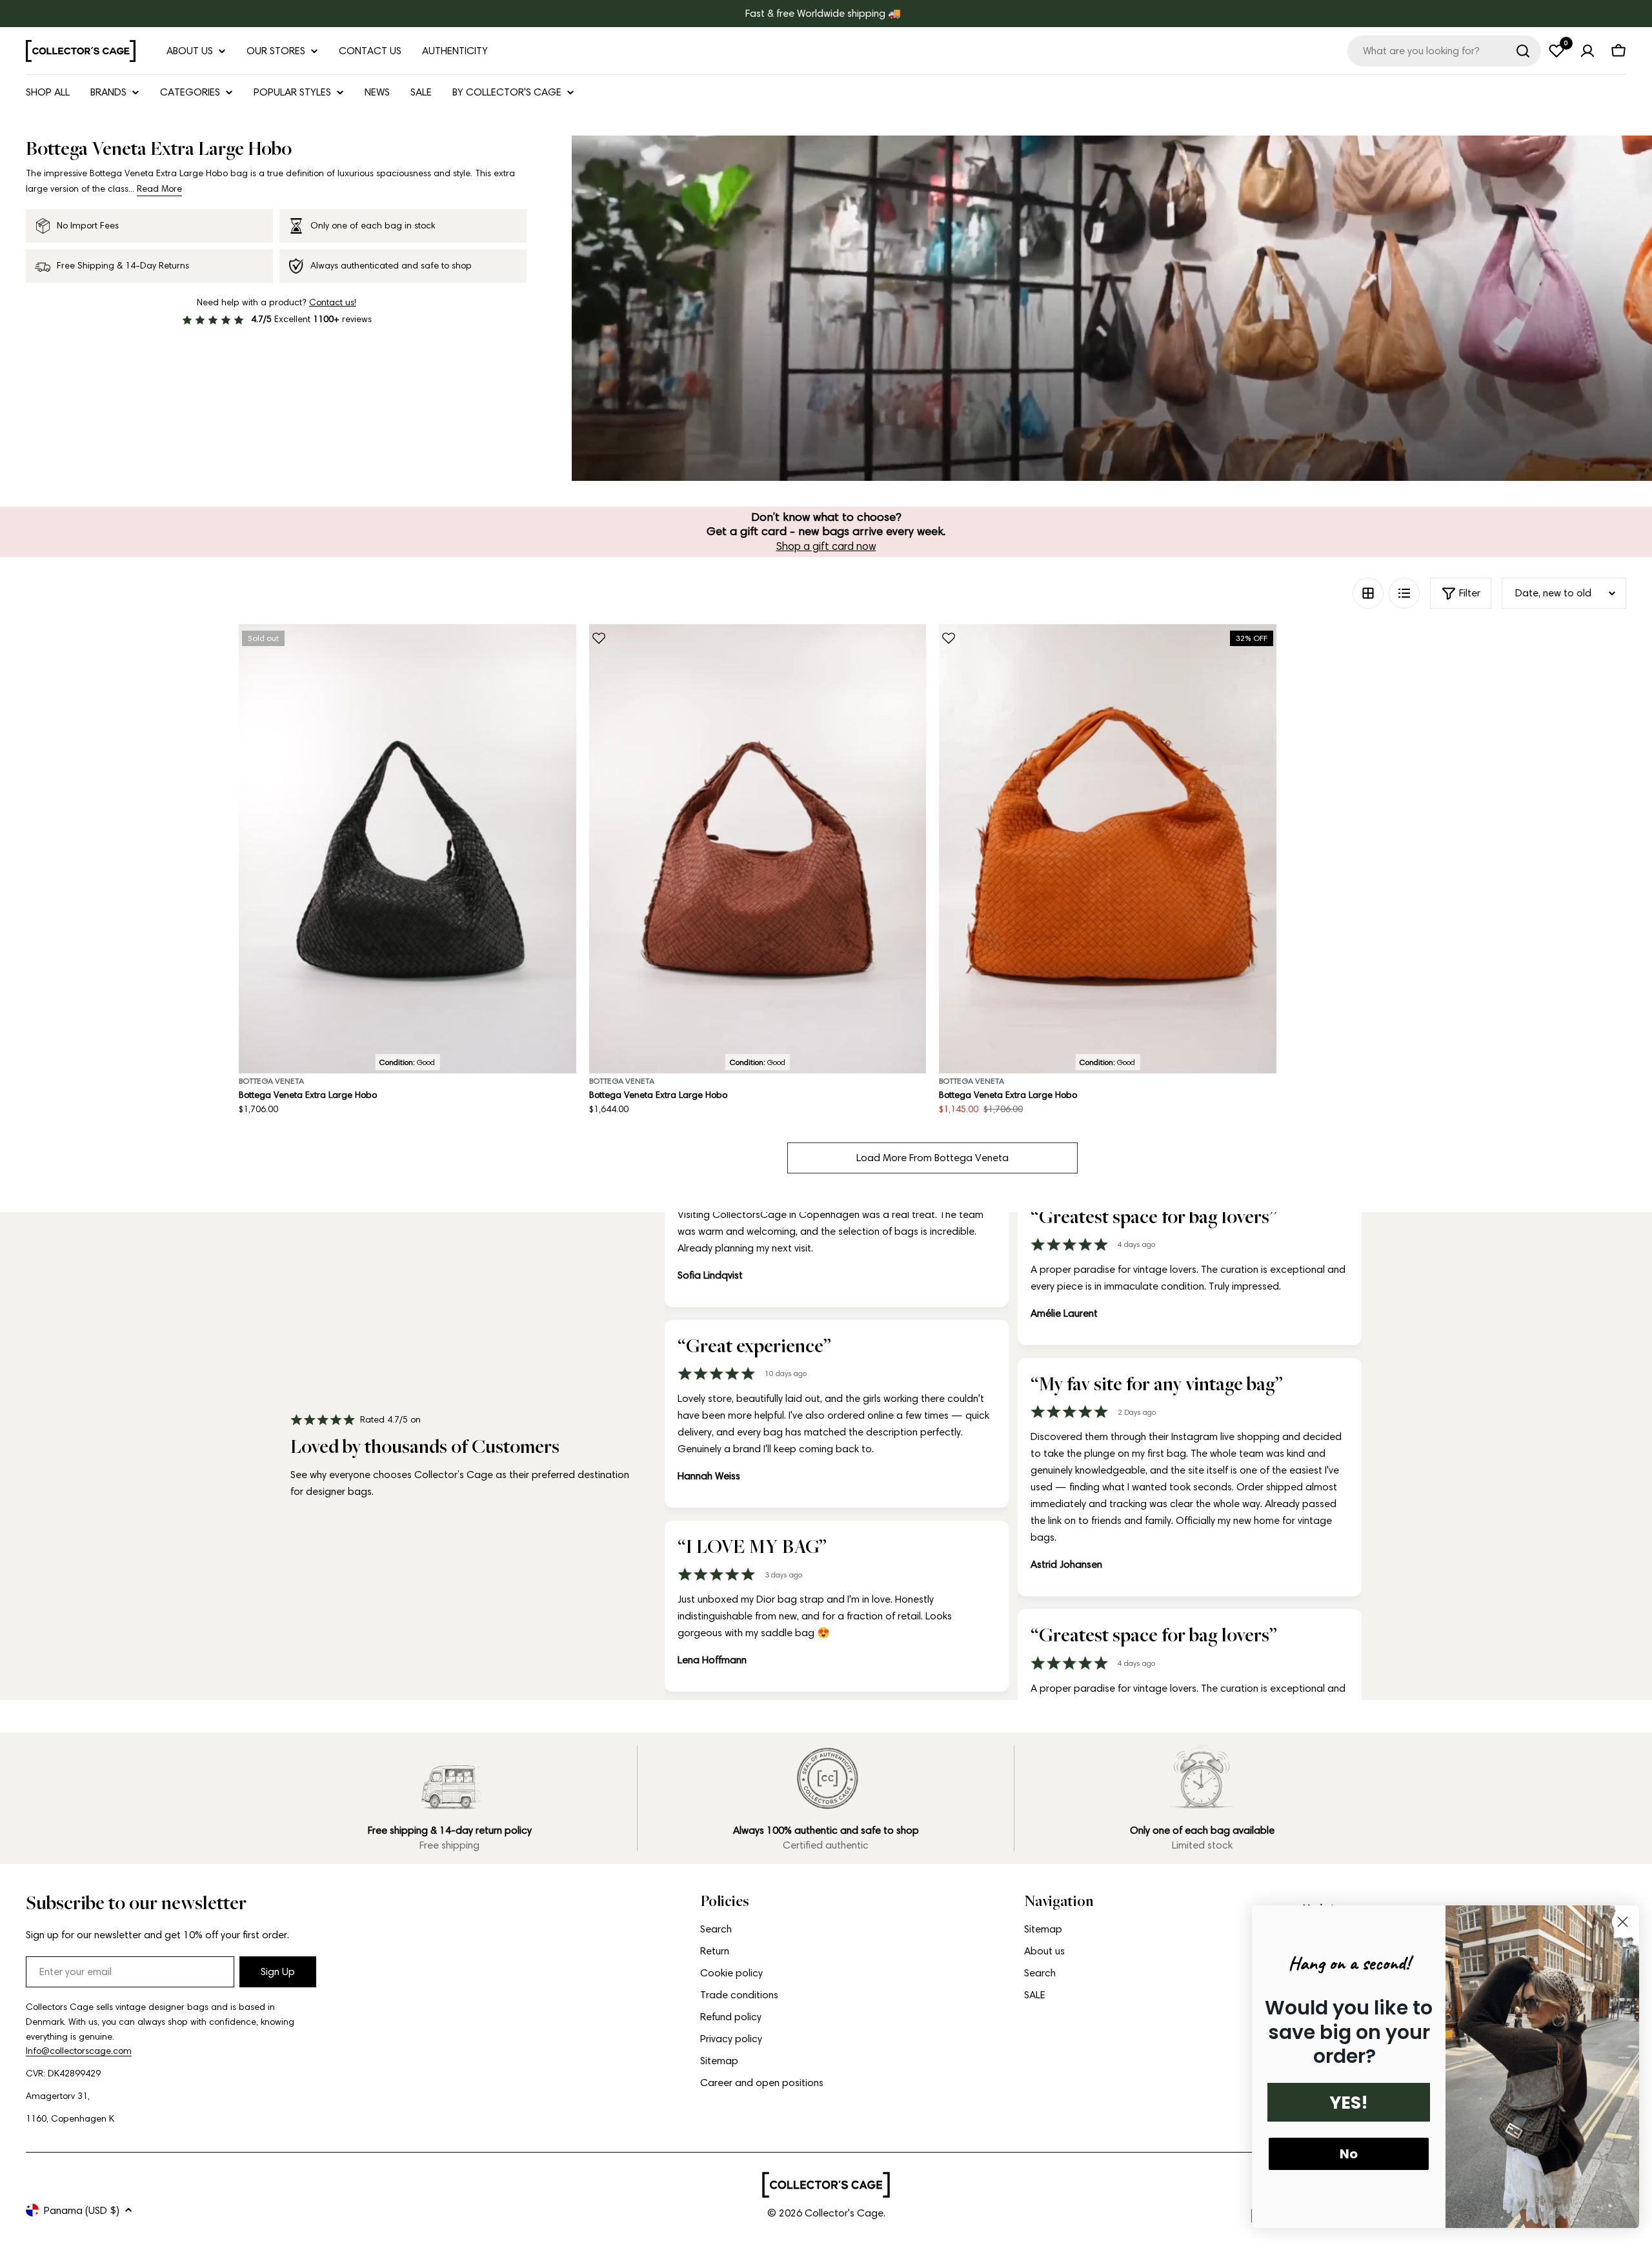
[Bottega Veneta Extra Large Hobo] (408, 849)
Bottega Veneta (271, 1081)
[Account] (1587, 51)
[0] (1556, 51)
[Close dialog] (1623, 1922)
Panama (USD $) (82, 2210)
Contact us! (333, 302)
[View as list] (1404, 593)
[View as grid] (1368, 593)
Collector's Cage (844, 2213)
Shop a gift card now (826, 546)
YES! (1349, 2103)
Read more (159, 189)
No (1349, 2154)
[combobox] (1444, 51)
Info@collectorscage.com (79, 2051)
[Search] (1523, 51)
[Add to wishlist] (599, 638)
